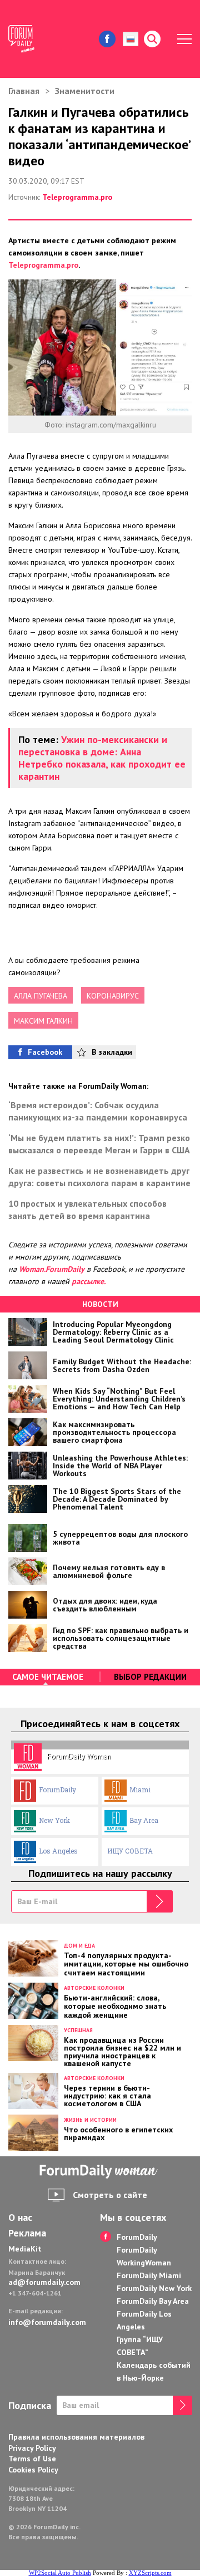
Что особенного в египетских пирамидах (118, 2133)
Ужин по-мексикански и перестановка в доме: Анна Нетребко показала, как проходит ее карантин (102, 758)
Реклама (27, 2233)
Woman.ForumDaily (52, 1269)
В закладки (112, 1052)
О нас (20, 2218)
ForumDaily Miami (149, 2275)
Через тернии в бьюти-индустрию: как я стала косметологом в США (107, 2095)
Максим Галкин (43, 1021)
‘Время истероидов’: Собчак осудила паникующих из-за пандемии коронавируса (98, 1111)
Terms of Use (32, 2459)
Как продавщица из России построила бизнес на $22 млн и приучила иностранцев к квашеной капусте (122, 2051)
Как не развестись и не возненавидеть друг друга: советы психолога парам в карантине (99, 1177)
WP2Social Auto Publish (60, 2573)
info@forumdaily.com (46, 2322)
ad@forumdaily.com (44, 2282)
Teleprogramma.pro (77, 197)
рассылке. (89, 1281)
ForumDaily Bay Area (153, 2301)
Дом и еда (79, 1946)
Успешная (78, 2030)
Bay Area (144, 1820)
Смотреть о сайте (110, 2195)
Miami (140, 1790)
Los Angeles (58, 1851)
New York (54, 1820)
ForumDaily (57, 1790)
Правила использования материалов (76, 2437)
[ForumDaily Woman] (100, 2172)
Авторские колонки (94, 1988)
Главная (24, 91)
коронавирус (113, 996)
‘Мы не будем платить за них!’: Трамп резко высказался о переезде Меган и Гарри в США (99, 1144)
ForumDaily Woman (79, 1756)
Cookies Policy (33, 2470)
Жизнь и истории (90, 2120)
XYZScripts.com (150, 2573)
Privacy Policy (32, 2448)
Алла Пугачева (41, 996)
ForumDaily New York (154, 2288)
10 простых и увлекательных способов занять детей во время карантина (87, 1210)
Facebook (45, 1052)
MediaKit (25, 2249)
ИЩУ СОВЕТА (130, 1851)
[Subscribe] (160, 1901)
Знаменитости (85, 91)
